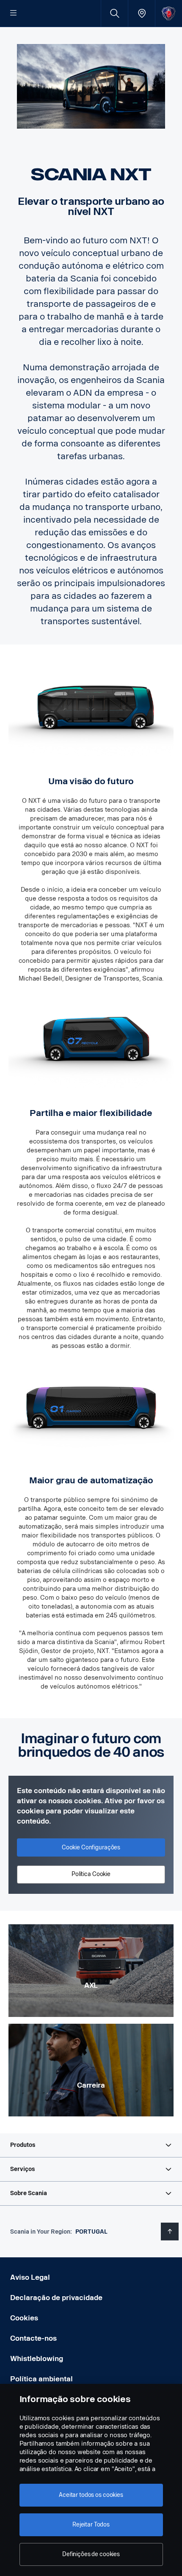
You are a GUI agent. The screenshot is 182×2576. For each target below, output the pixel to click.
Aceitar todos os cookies (91, 2495)
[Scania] (169, 13)
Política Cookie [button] (91, 1874)
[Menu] (14, 14)
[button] (91, 2145)
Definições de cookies (91, 2554)
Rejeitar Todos (91, 2525)
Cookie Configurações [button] (91, 1847)
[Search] (114, 13)
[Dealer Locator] (142, 13)
